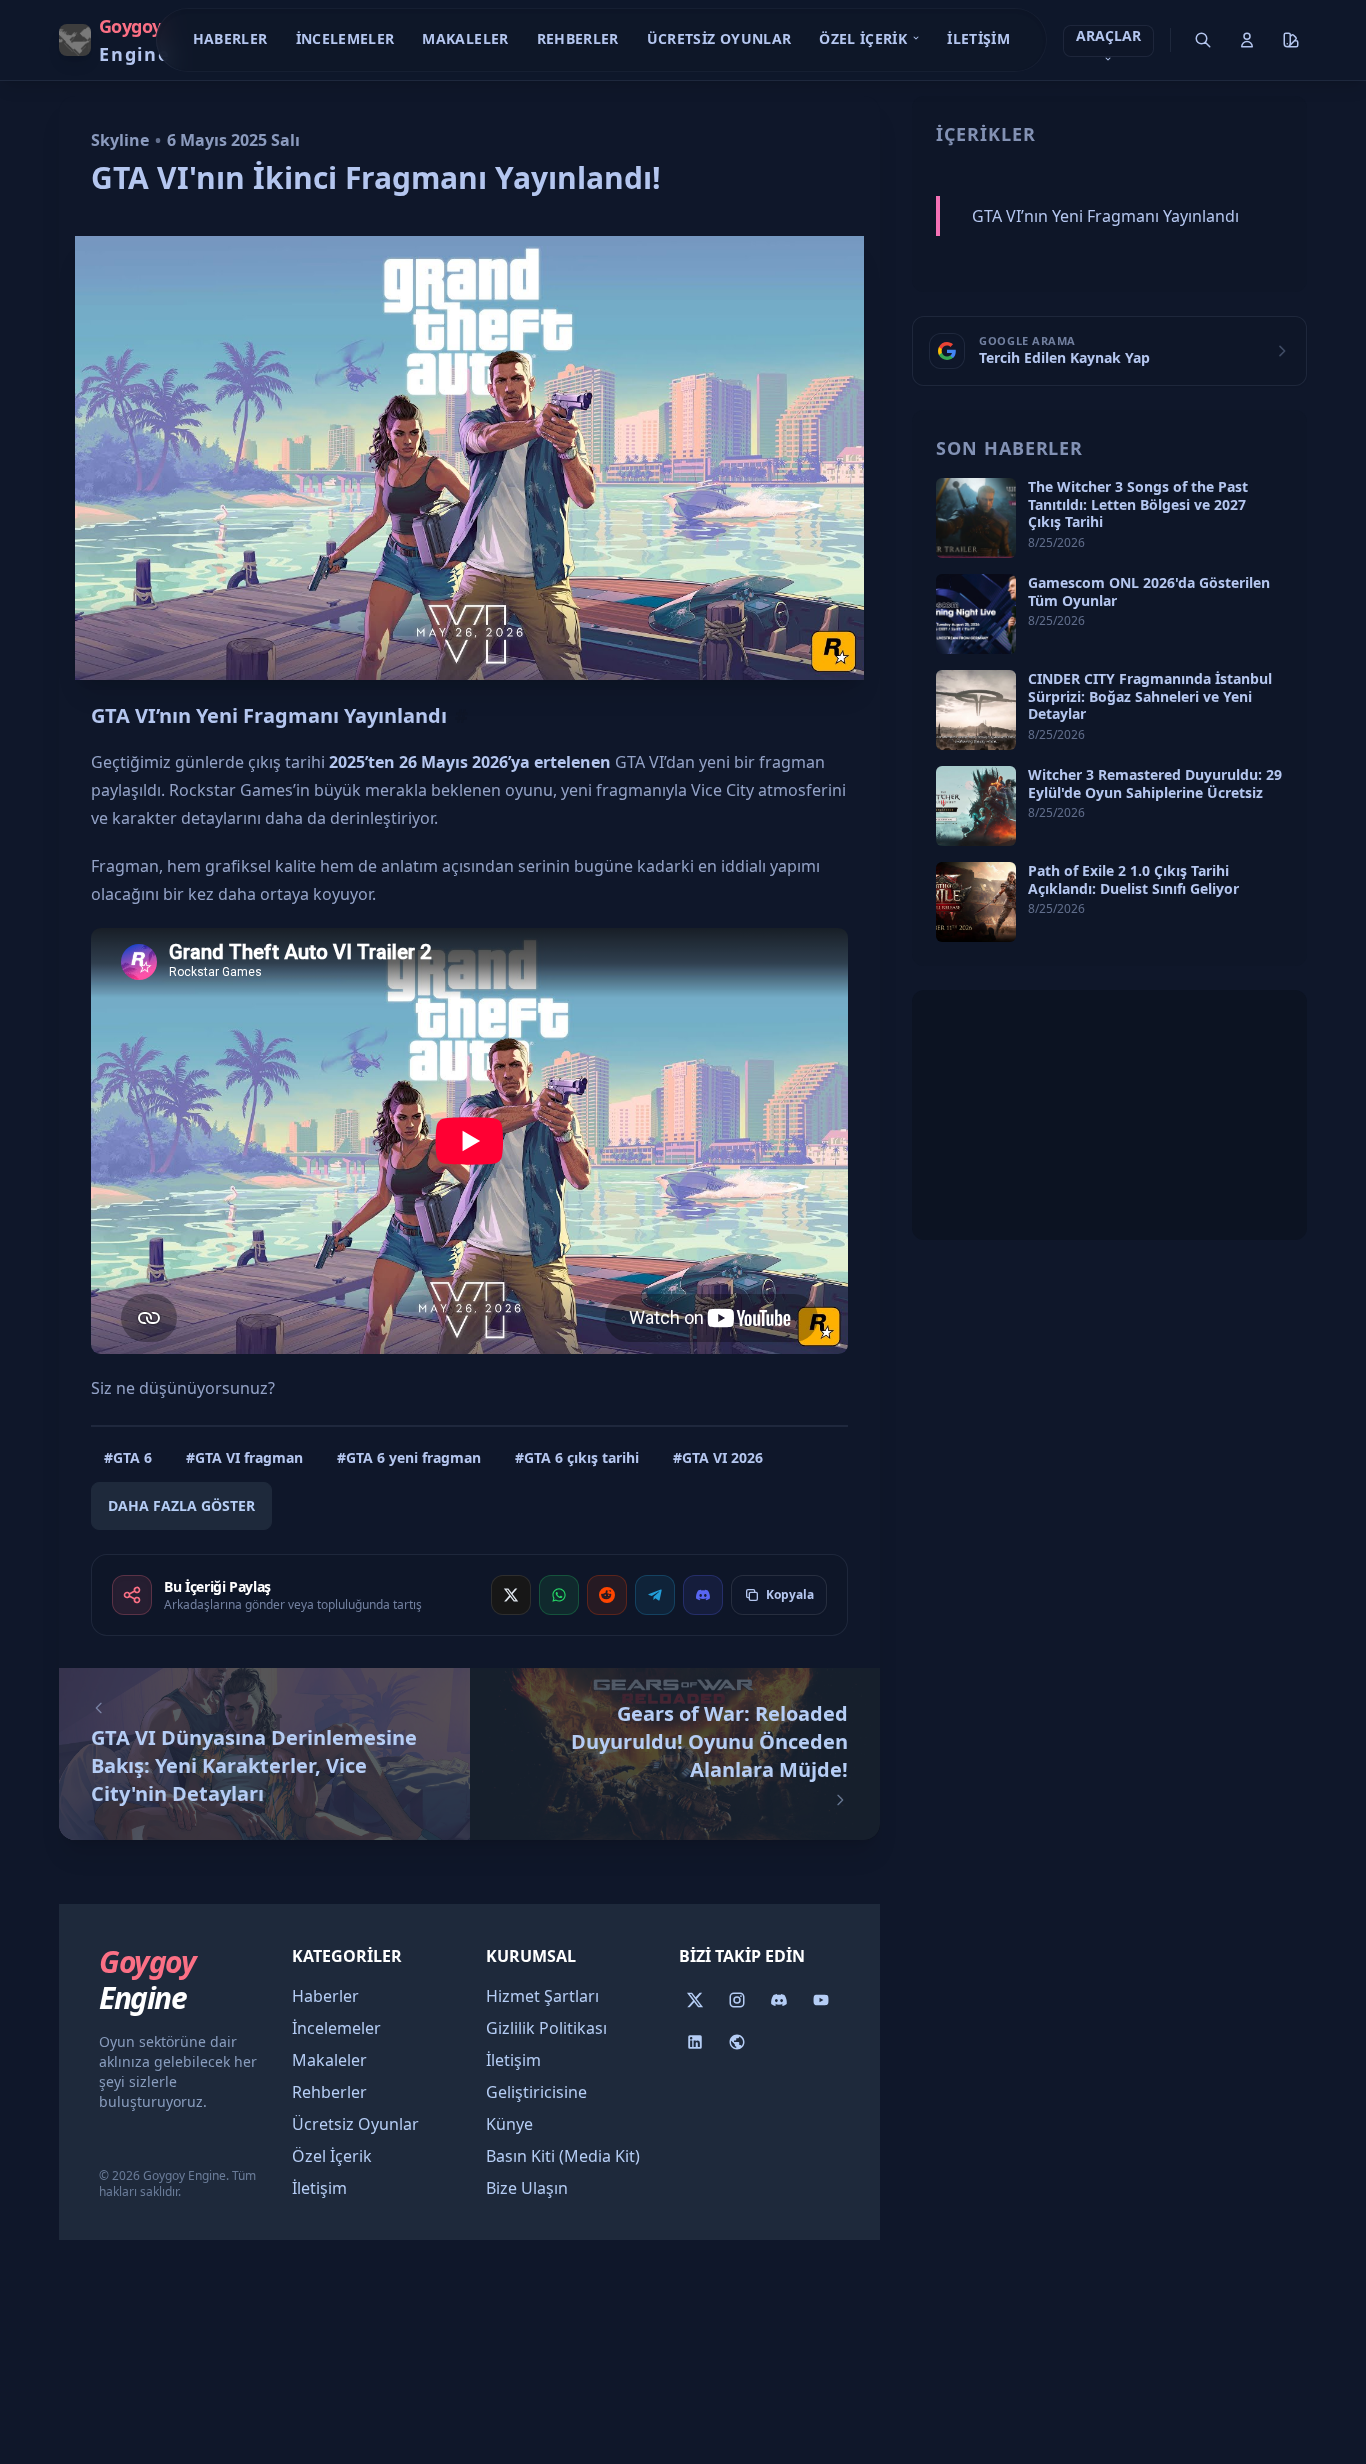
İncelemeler (345, 38)
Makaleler (465, 38)
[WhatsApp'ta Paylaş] (559, 1595)
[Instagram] (737, 2000)
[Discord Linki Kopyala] (703, 1595)
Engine (147, 1980)
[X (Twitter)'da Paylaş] (511, 1595)
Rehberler (578, 38)
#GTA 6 (128, 1457)
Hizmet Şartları (542, 1996)
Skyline (120, 140)
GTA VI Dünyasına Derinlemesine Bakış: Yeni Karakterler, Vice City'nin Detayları (254, 1765)
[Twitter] (695, 2000)
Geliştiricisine (536, 2092)
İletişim (978, 38)
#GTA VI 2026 (718, 1457)
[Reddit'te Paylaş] (607, 1595)
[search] (1203, 40)
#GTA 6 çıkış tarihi (577, 1457)
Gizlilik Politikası (546, 2028)
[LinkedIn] (695, 2042)
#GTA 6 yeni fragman (409, 1457)
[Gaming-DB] (737, 2042)
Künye (509, 2124)
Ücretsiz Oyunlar (719, 38)
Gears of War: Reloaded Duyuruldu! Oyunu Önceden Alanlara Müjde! (709, 1741)
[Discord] (779, 2000)
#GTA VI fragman (244, 1457)
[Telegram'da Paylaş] (655, 1595)
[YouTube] (821, 2000)
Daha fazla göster (181, 1505)
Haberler (230, 38)
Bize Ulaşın (527, 2188)
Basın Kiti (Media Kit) (563, 2156)
